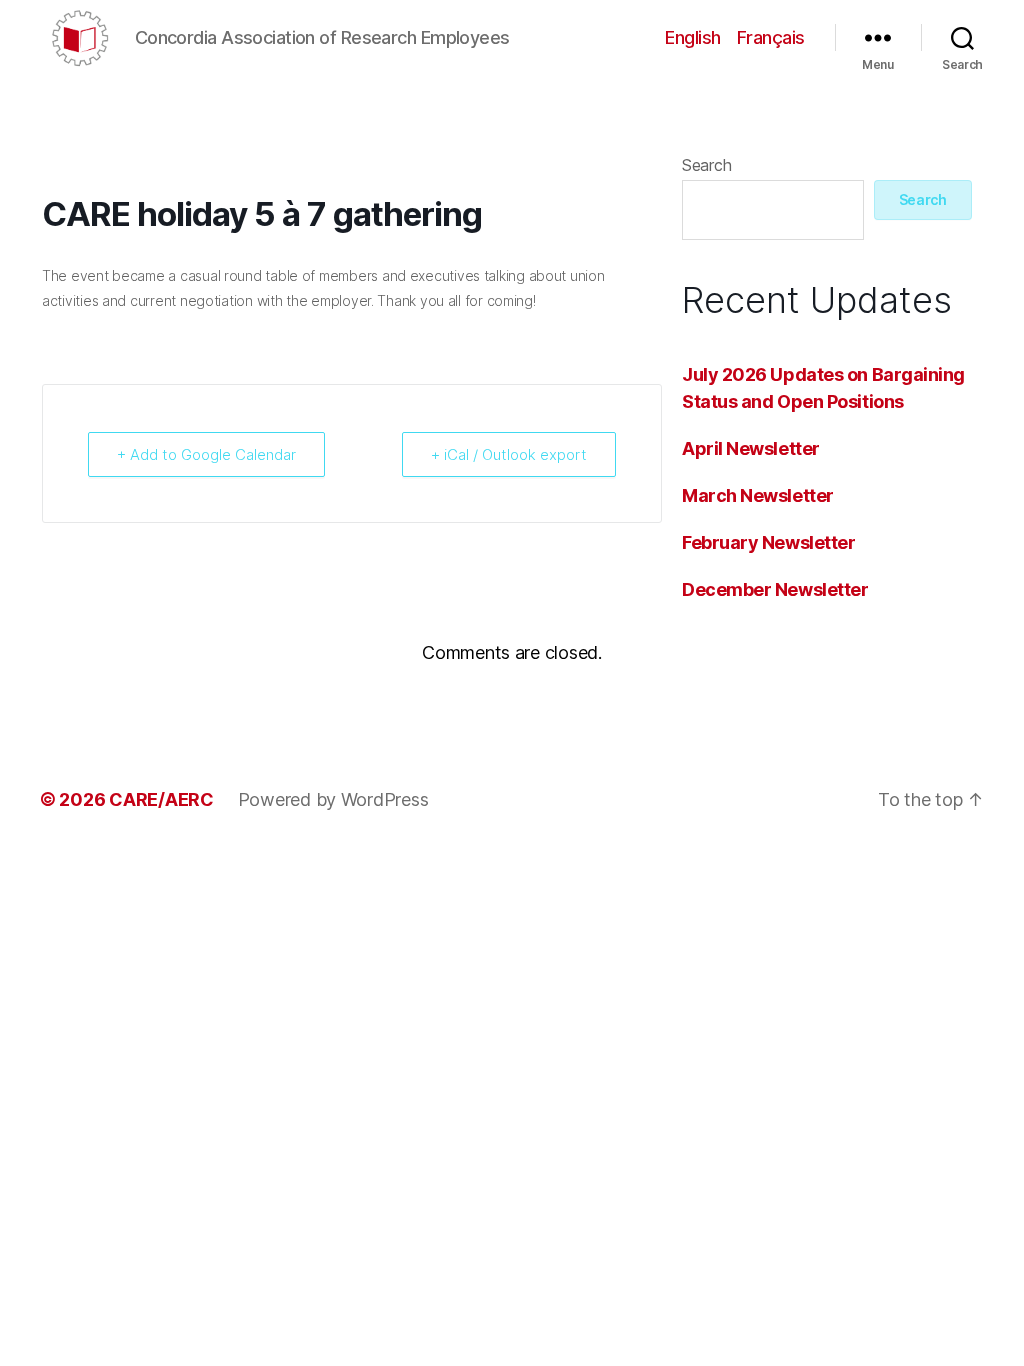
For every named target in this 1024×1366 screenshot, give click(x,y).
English (693, 37)
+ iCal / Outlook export (509, 454)
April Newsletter (751, 448)
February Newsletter (768, 542)
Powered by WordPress (333, 799)
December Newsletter (775, 589)
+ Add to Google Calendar (206, 454)
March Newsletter (758, 495)
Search (706, 165)
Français (771, 37)
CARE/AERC (161, 799)
